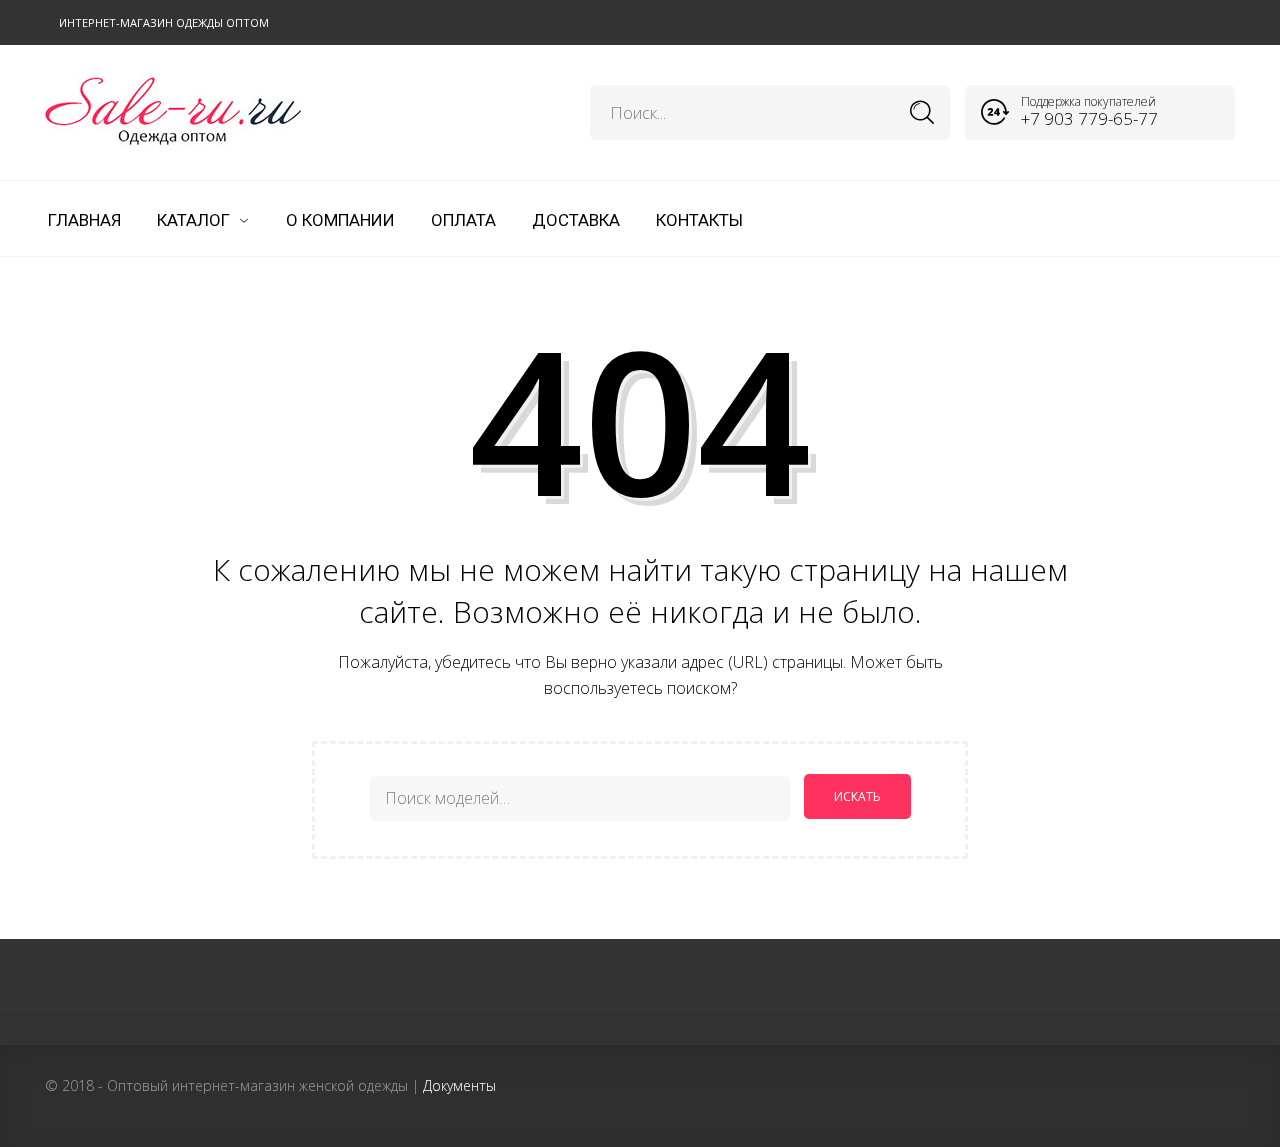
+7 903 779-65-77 (1089, 118)
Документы (459, 1085)
